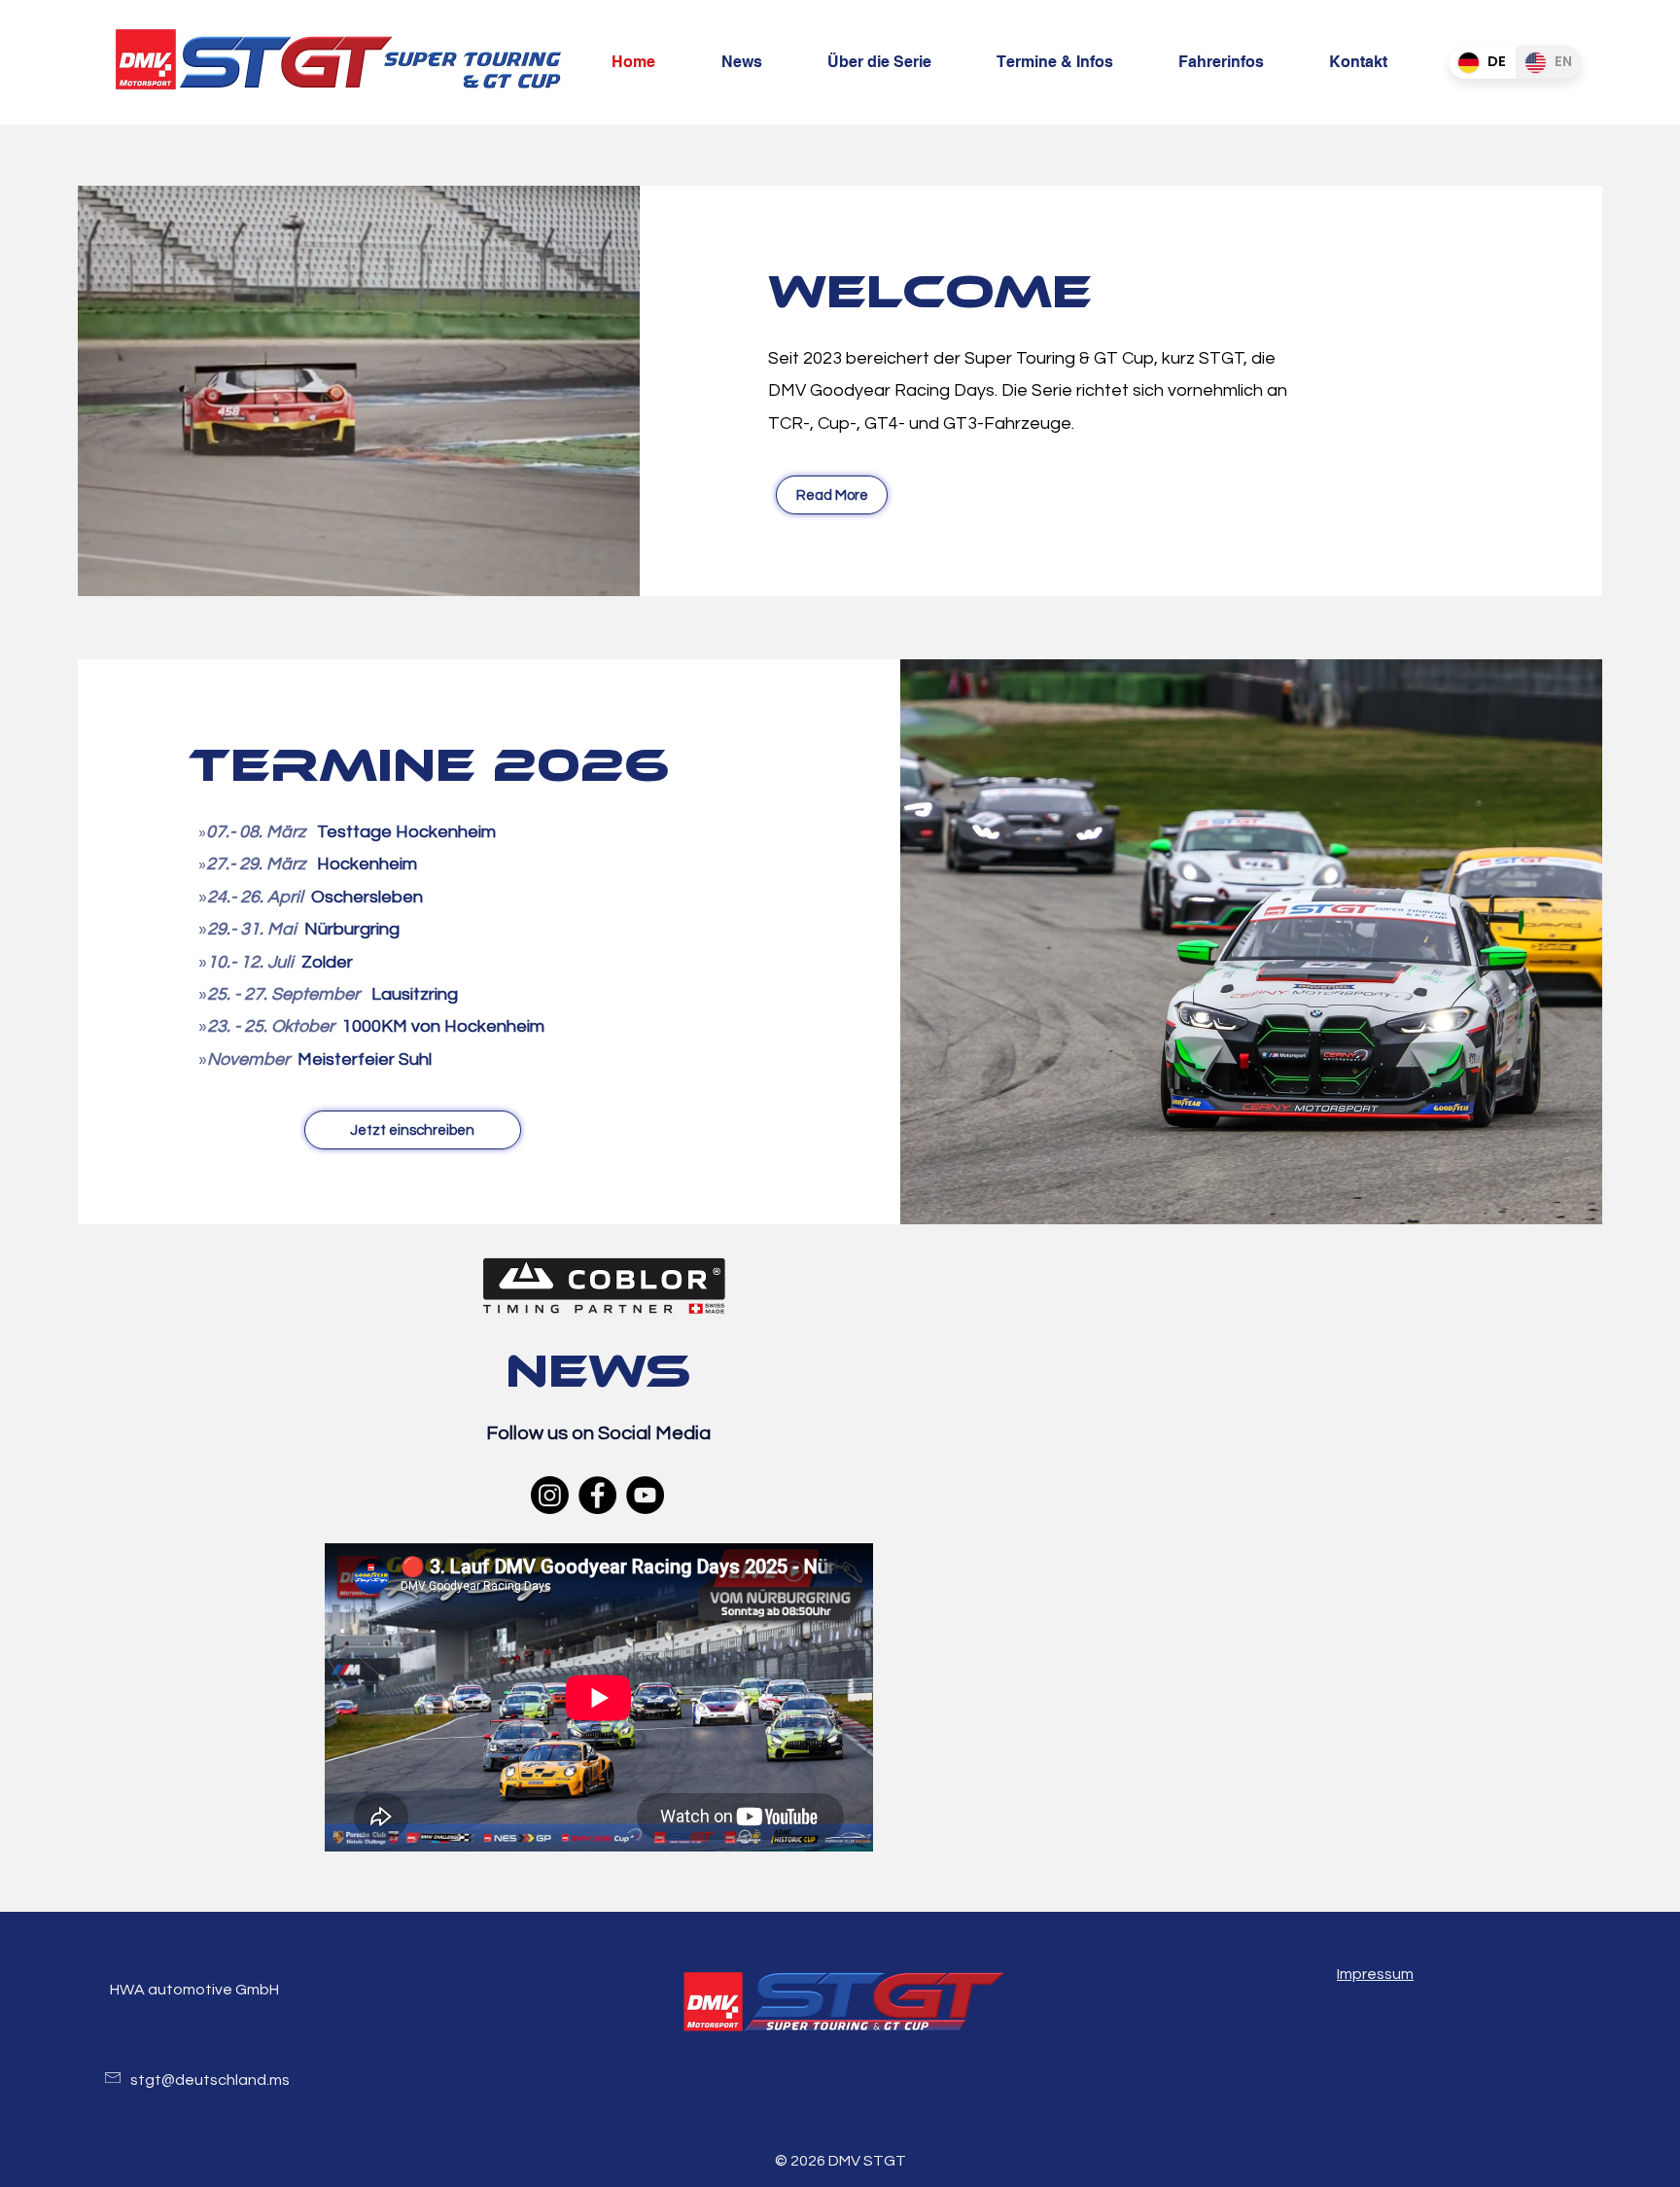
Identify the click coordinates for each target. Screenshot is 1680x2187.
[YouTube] (645, 1495)
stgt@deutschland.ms (210, 2080)
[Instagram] (550, 1495)
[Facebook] (597, 1495)
